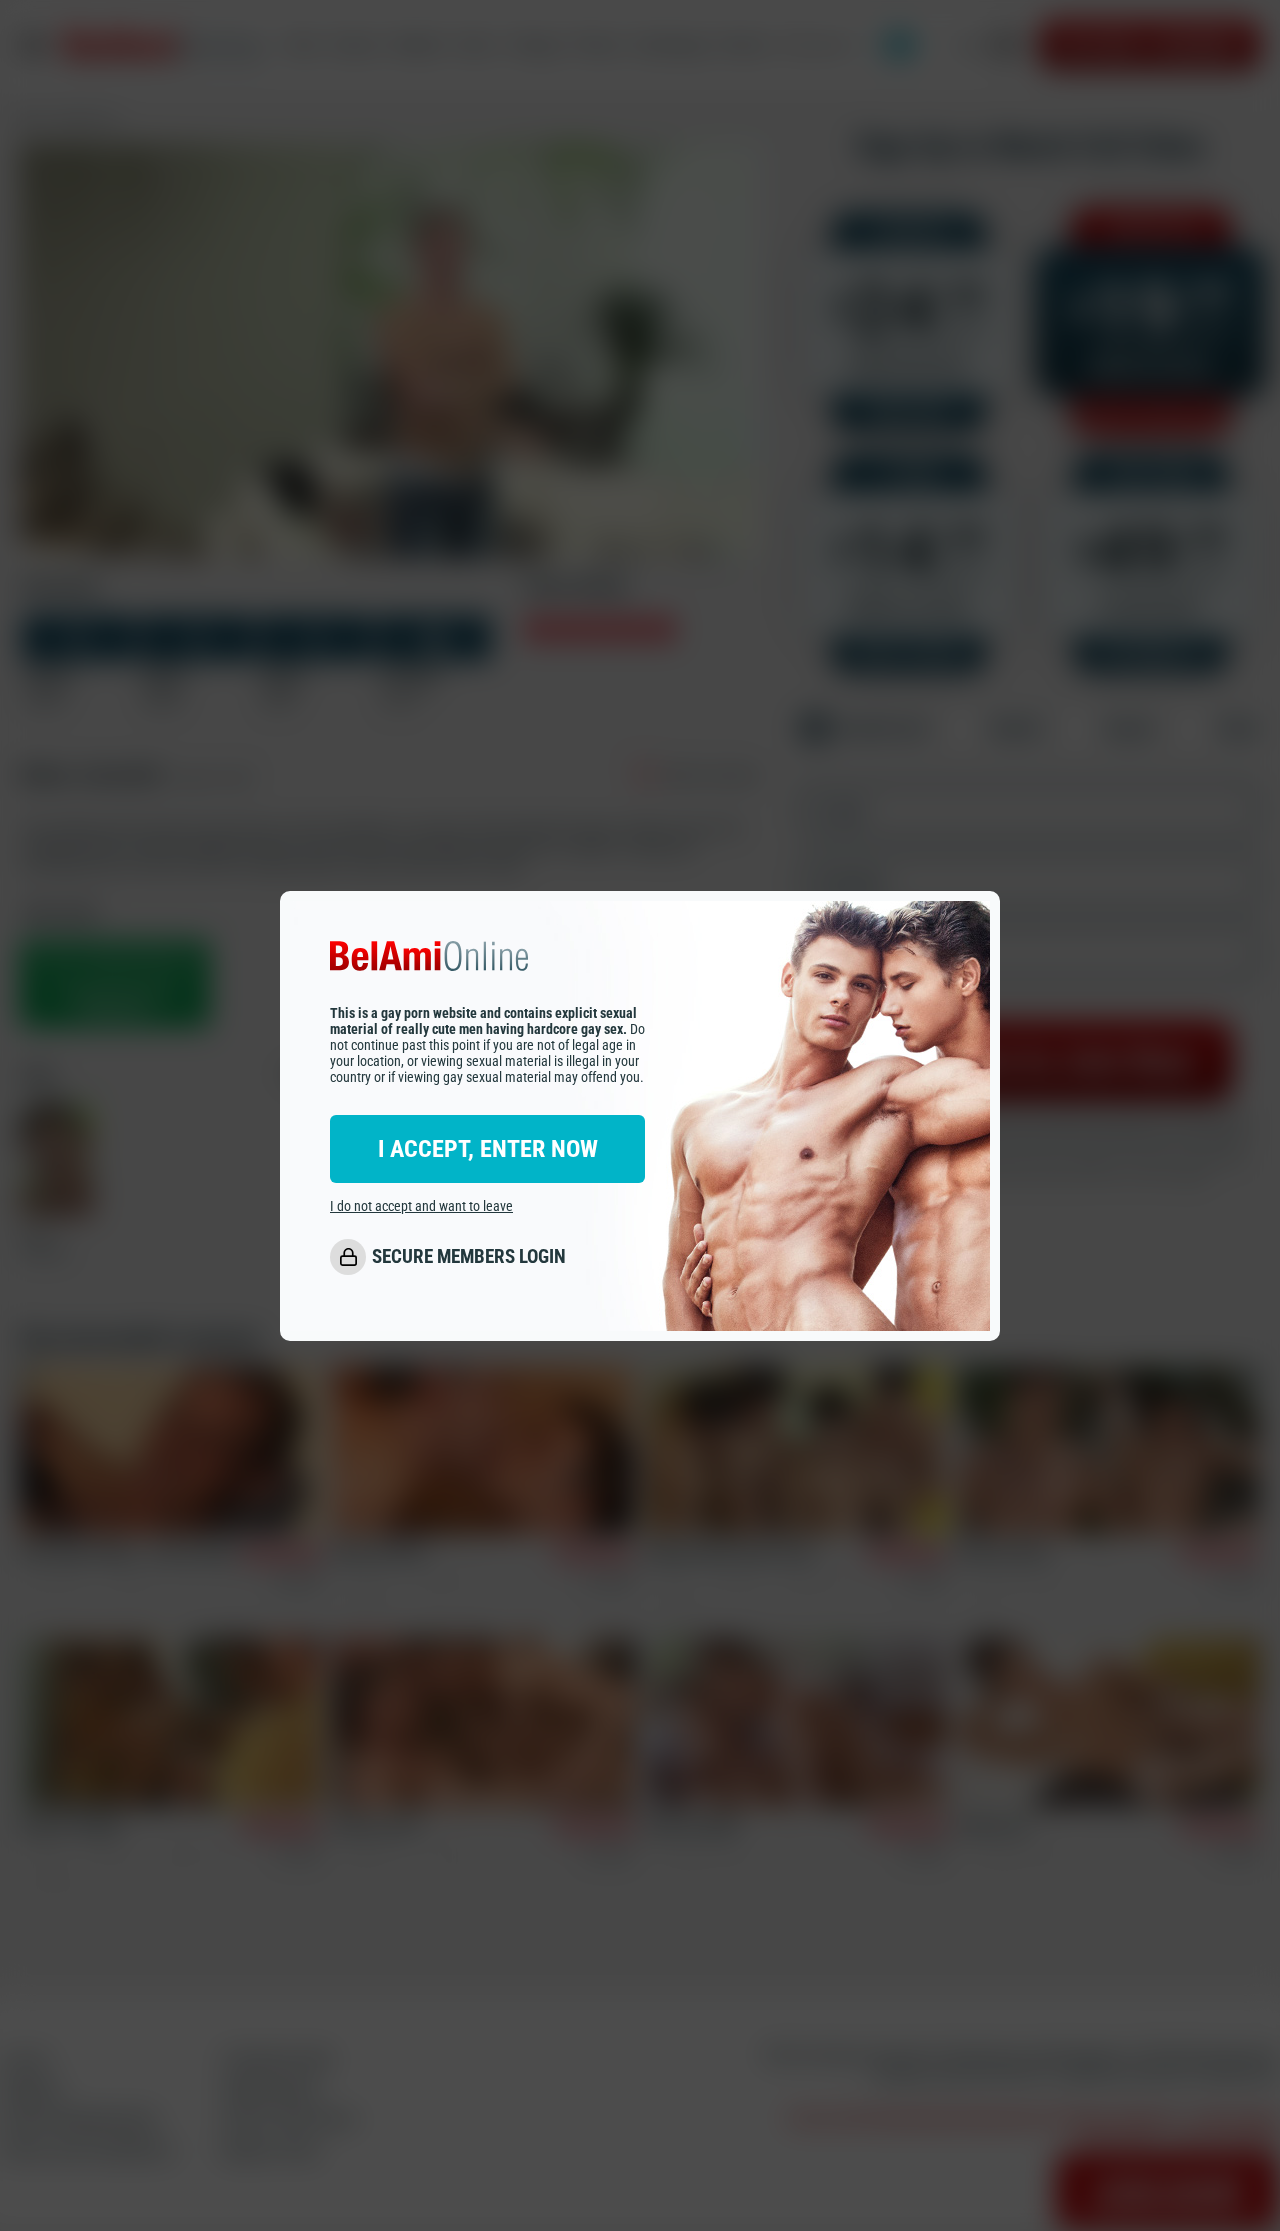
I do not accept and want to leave (421, 1205)
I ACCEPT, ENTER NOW (488, 1148)
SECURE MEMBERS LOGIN (469, 1256)
